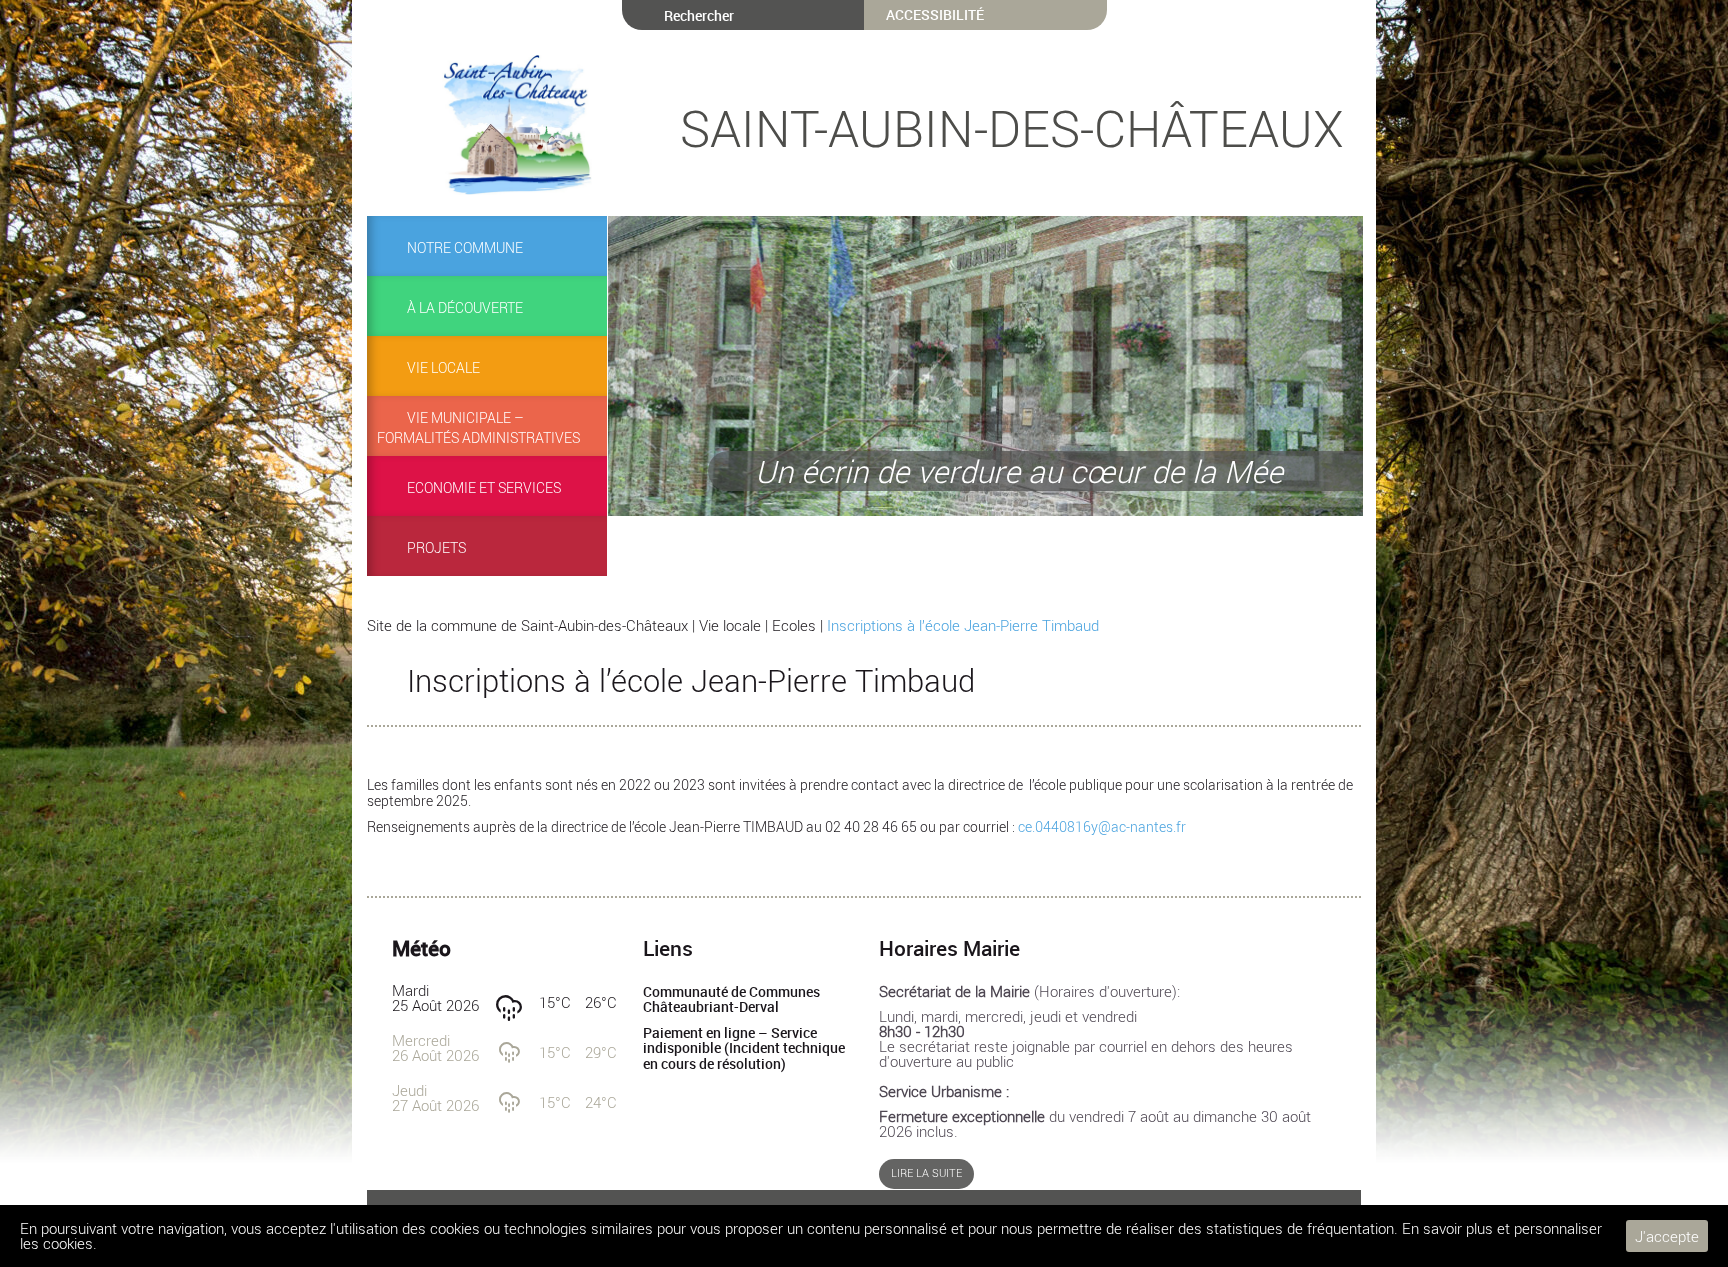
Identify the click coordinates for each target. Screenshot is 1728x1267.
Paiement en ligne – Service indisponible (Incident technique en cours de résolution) (744, 1048)
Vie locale (443, 368)
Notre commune (465, 248)
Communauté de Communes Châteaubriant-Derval (731, 1000)
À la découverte (465, 308)
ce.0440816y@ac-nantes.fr (1102, 827)
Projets (436, 548)
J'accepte (1667, 1236)
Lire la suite (926, 1173)
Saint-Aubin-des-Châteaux (1012, 128)
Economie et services (484, 488)
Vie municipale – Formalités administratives (478, 428)
